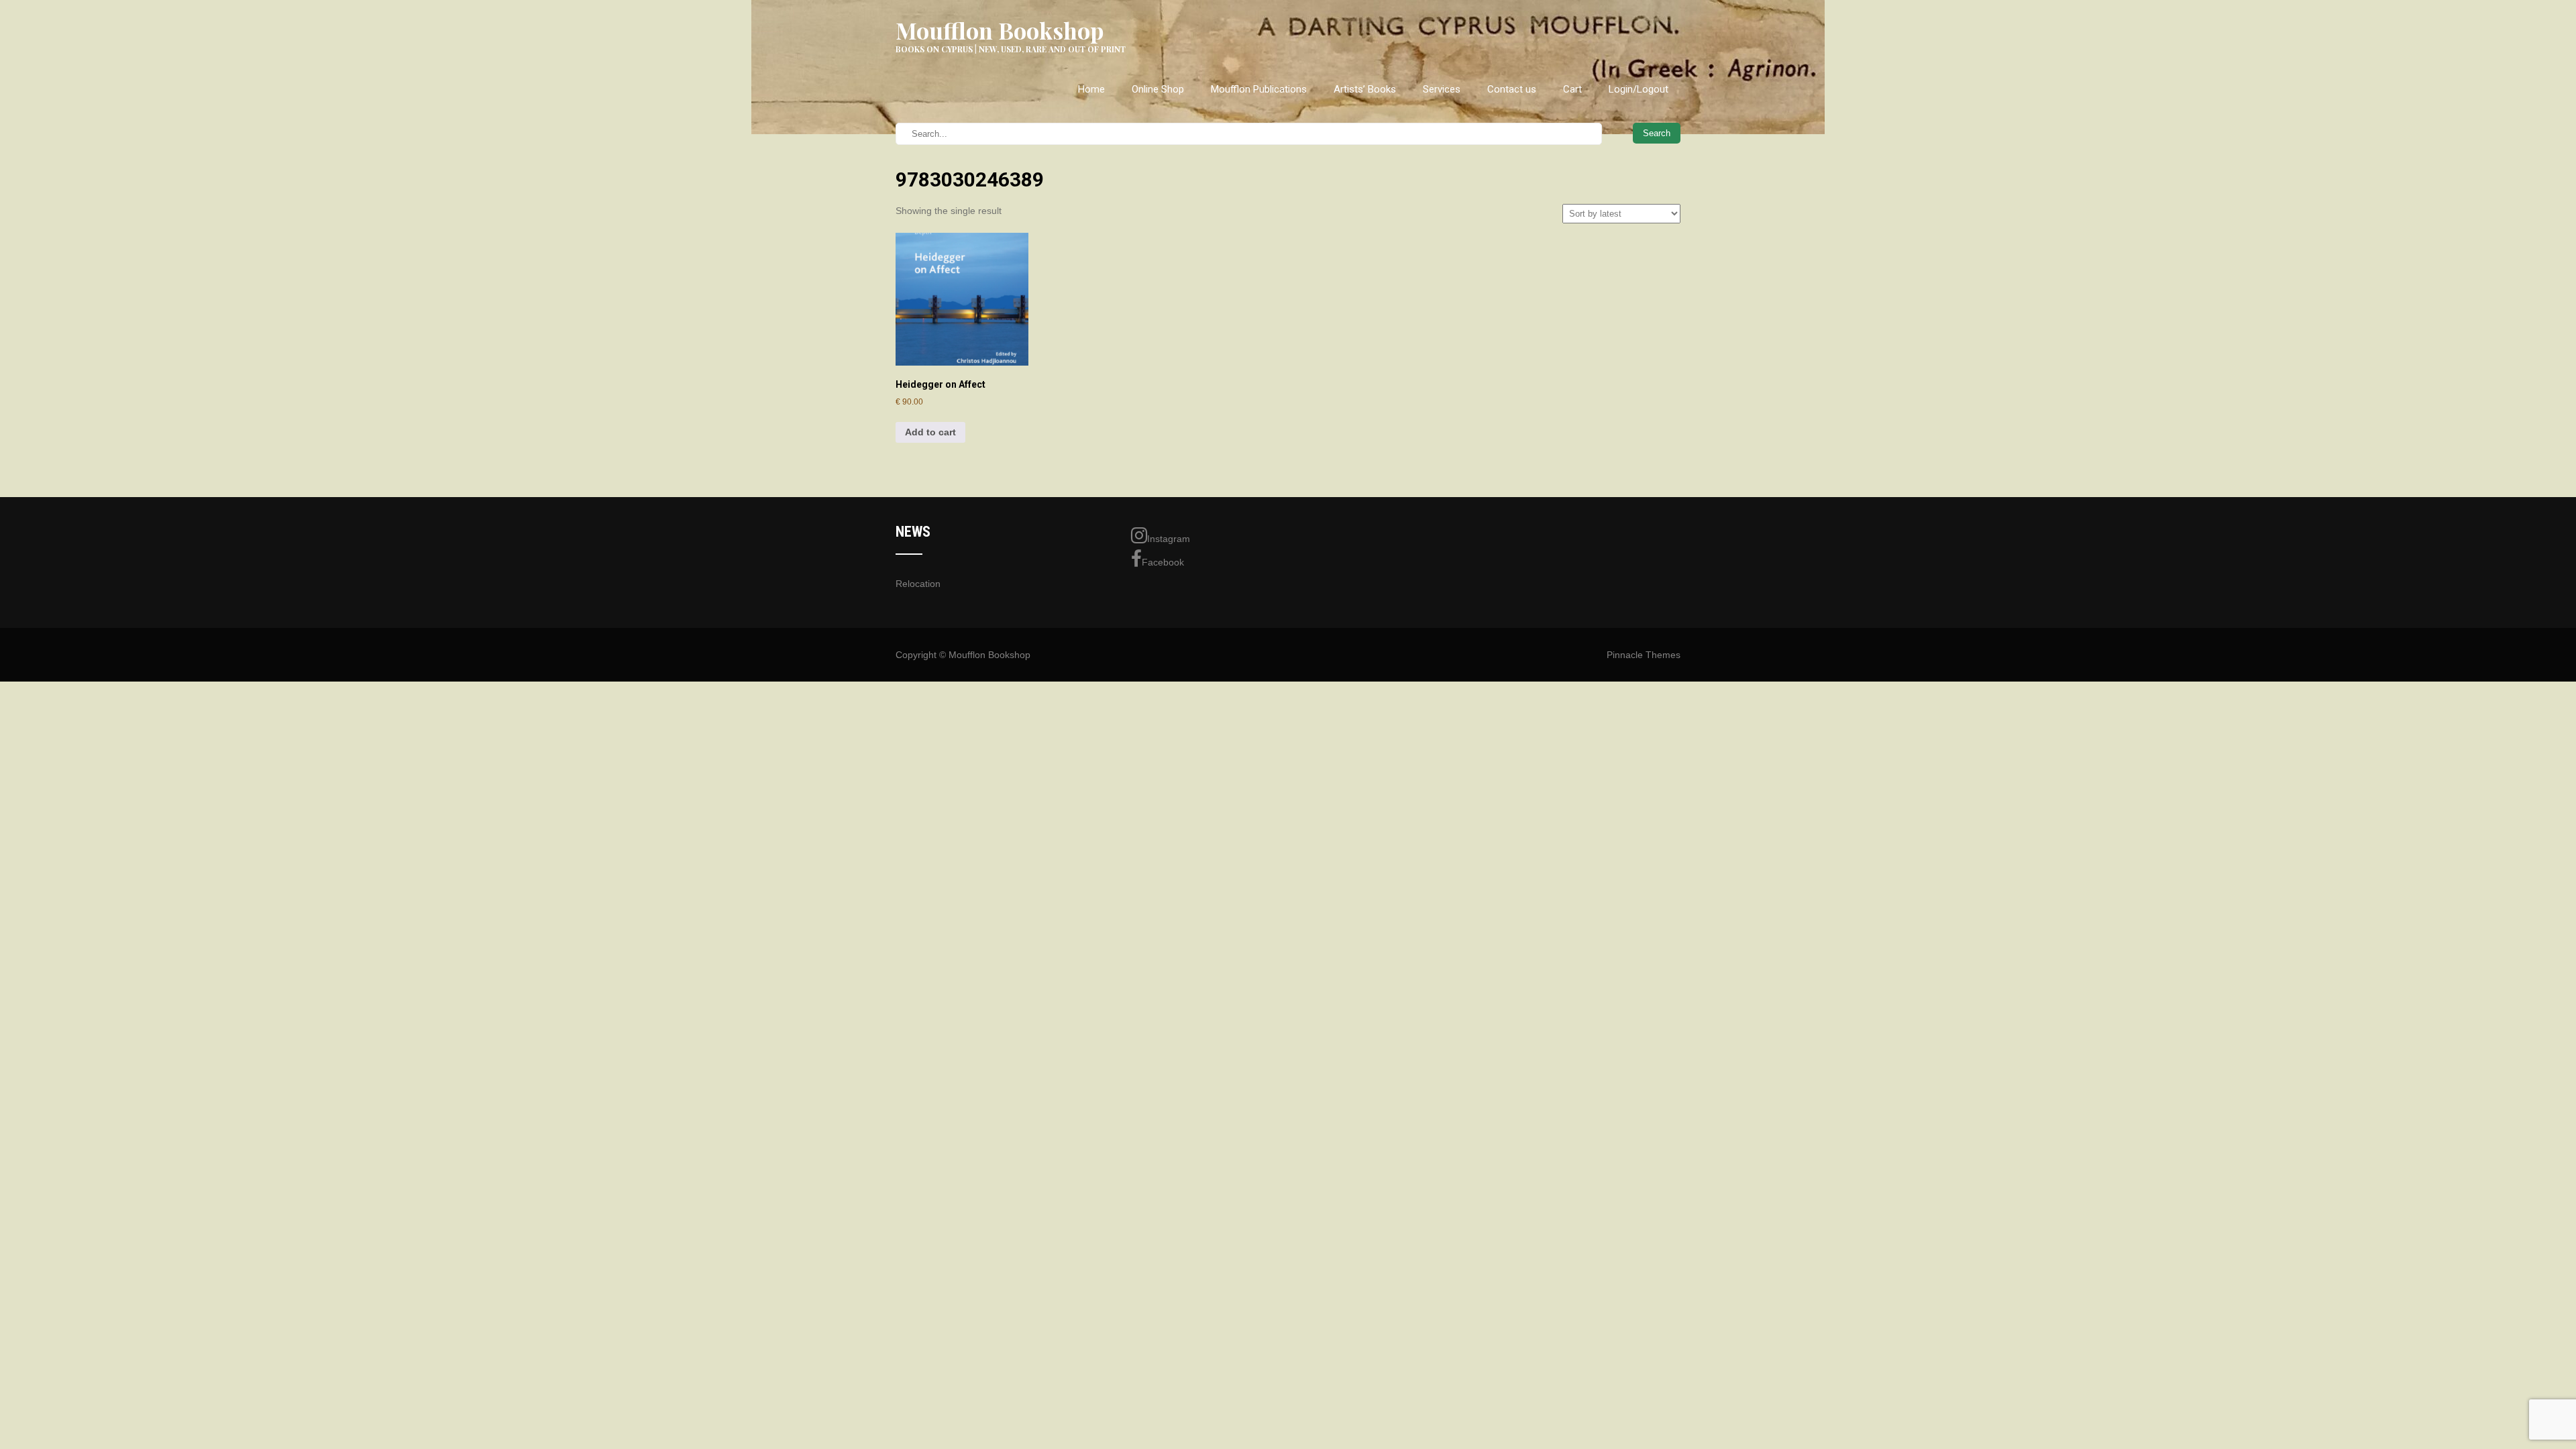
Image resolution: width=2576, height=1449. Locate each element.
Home (1091, 89)
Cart (1572, 89)
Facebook (1163, 562)
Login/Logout (1639, 89)
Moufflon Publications (1259, 89)
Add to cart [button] (930, 432)
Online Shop (1158, 89)
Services (1442, 89)
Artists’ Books (1365, 89)
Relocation (918, 584)
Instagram (1169, 539)
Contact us (1512, 89)
